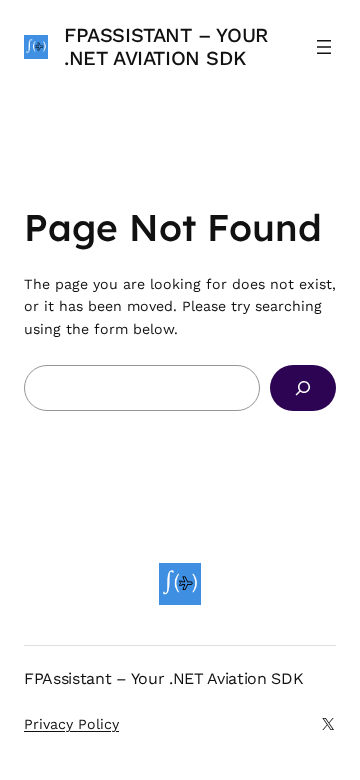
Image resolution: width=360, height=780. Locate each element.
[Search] (303, 388)
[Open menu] (324, 47)
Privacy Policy (71, 724)
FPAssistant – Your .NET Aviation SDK (166, 46)
